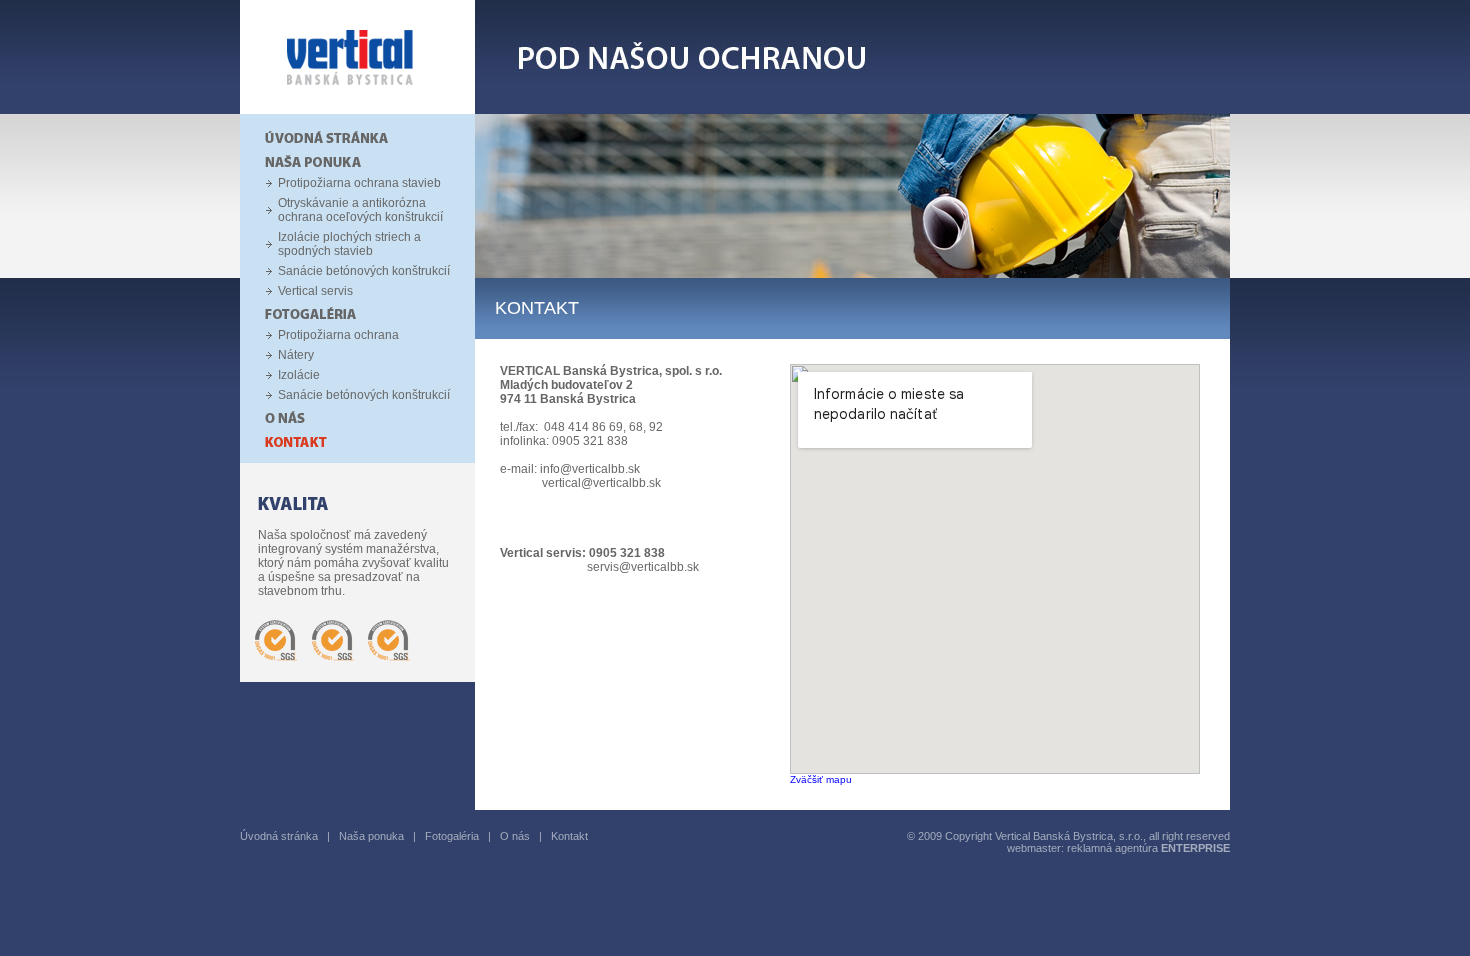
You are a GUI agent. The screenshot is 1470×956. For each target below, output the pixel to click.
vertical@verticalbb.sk (601, 483)
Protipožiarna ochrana (338, 335)
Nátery (296, 355)
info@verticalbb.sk (590, 469)
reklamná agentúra (1148, 848)
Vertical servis (315, 291)
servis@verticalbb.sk (643, 567)
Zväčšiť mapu (821, 779)
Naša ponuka (371, 836)
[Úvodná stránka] (357, 110)
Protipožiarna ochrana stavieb (359, 183)
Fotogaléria (452, 836)
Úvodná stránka (279, 836)
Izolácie (299, 375)
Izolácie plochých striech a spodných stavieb (349, 244)
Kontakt (569, 836)
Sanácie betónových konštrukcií (364, 271)
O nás (515, 836)
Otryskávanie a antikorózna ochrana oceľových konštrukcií (360, 210)
